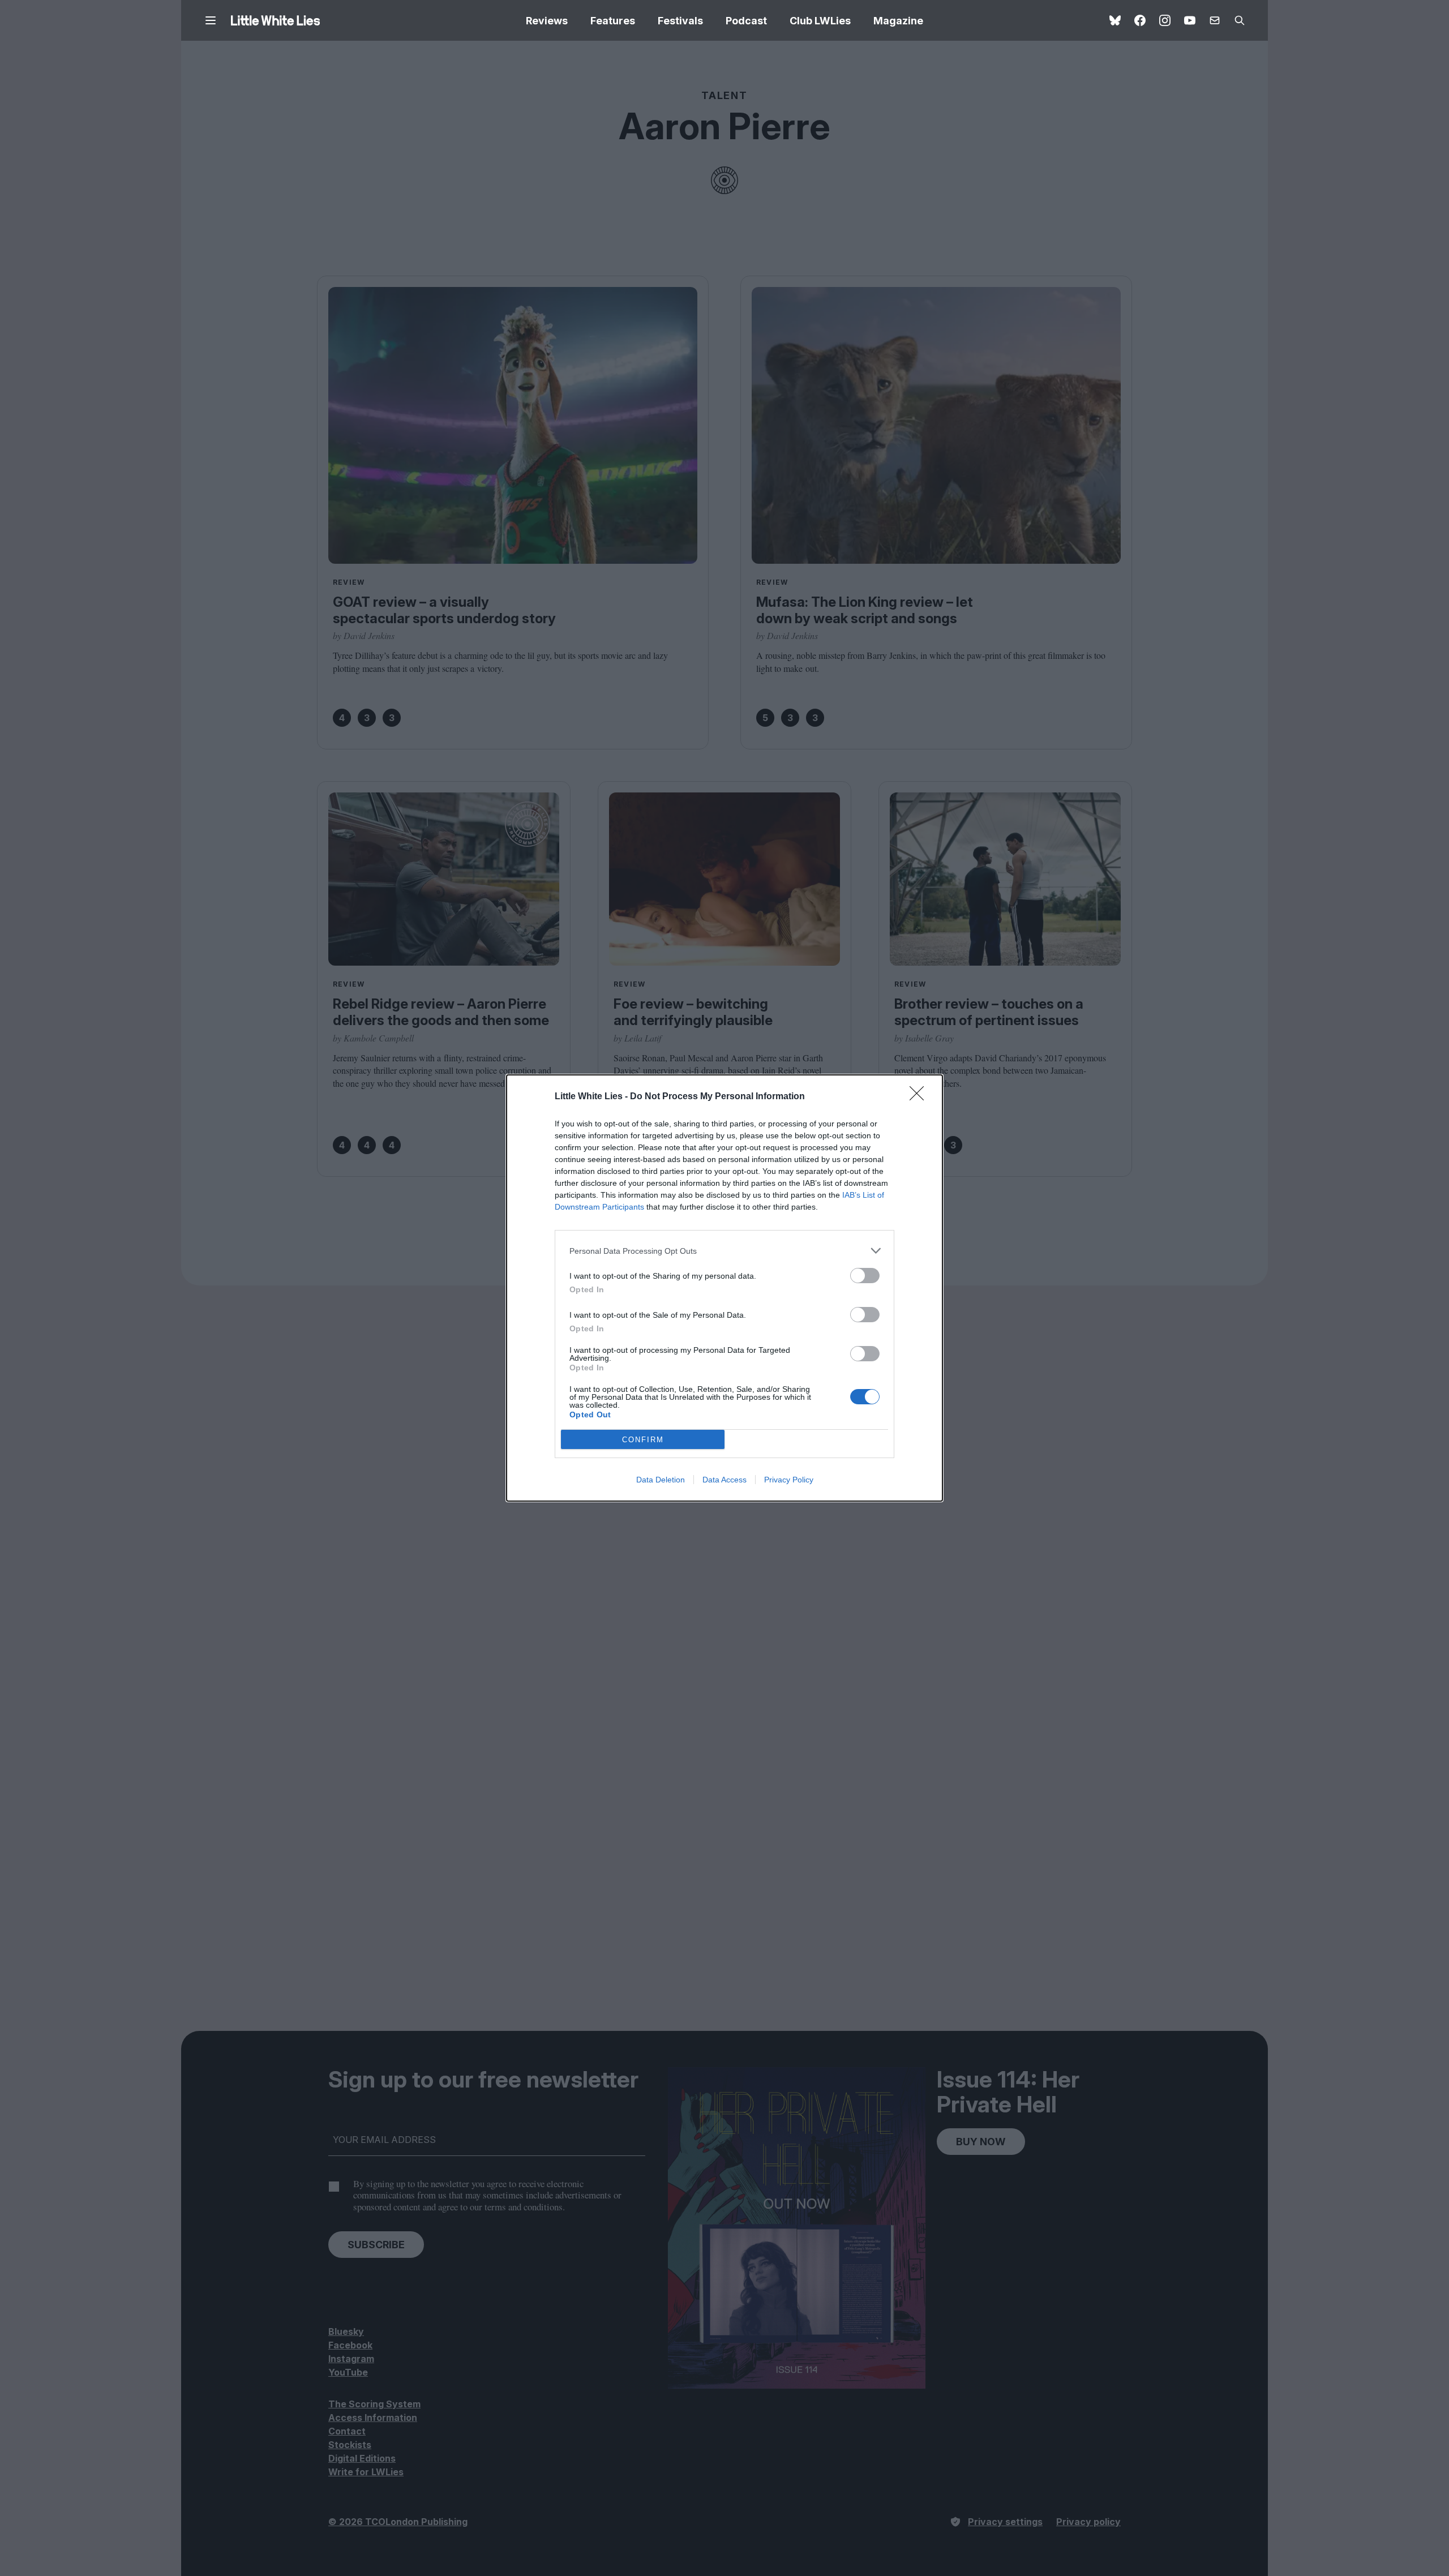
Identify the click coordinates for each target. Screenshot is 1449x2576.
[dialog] (724, 1288)
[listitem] (724, 1251)
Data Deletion (661, 1480)
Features (613, 21)
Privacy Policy (789, 1480)
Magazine (898, 21)
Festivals (680, 21)
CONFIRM (643, 1440)
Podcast (746, 21)
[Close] (920, 1097)
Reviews (547, 21)
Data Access (724, 1480)
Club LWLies (820, 21)
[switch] (865, 1276)
